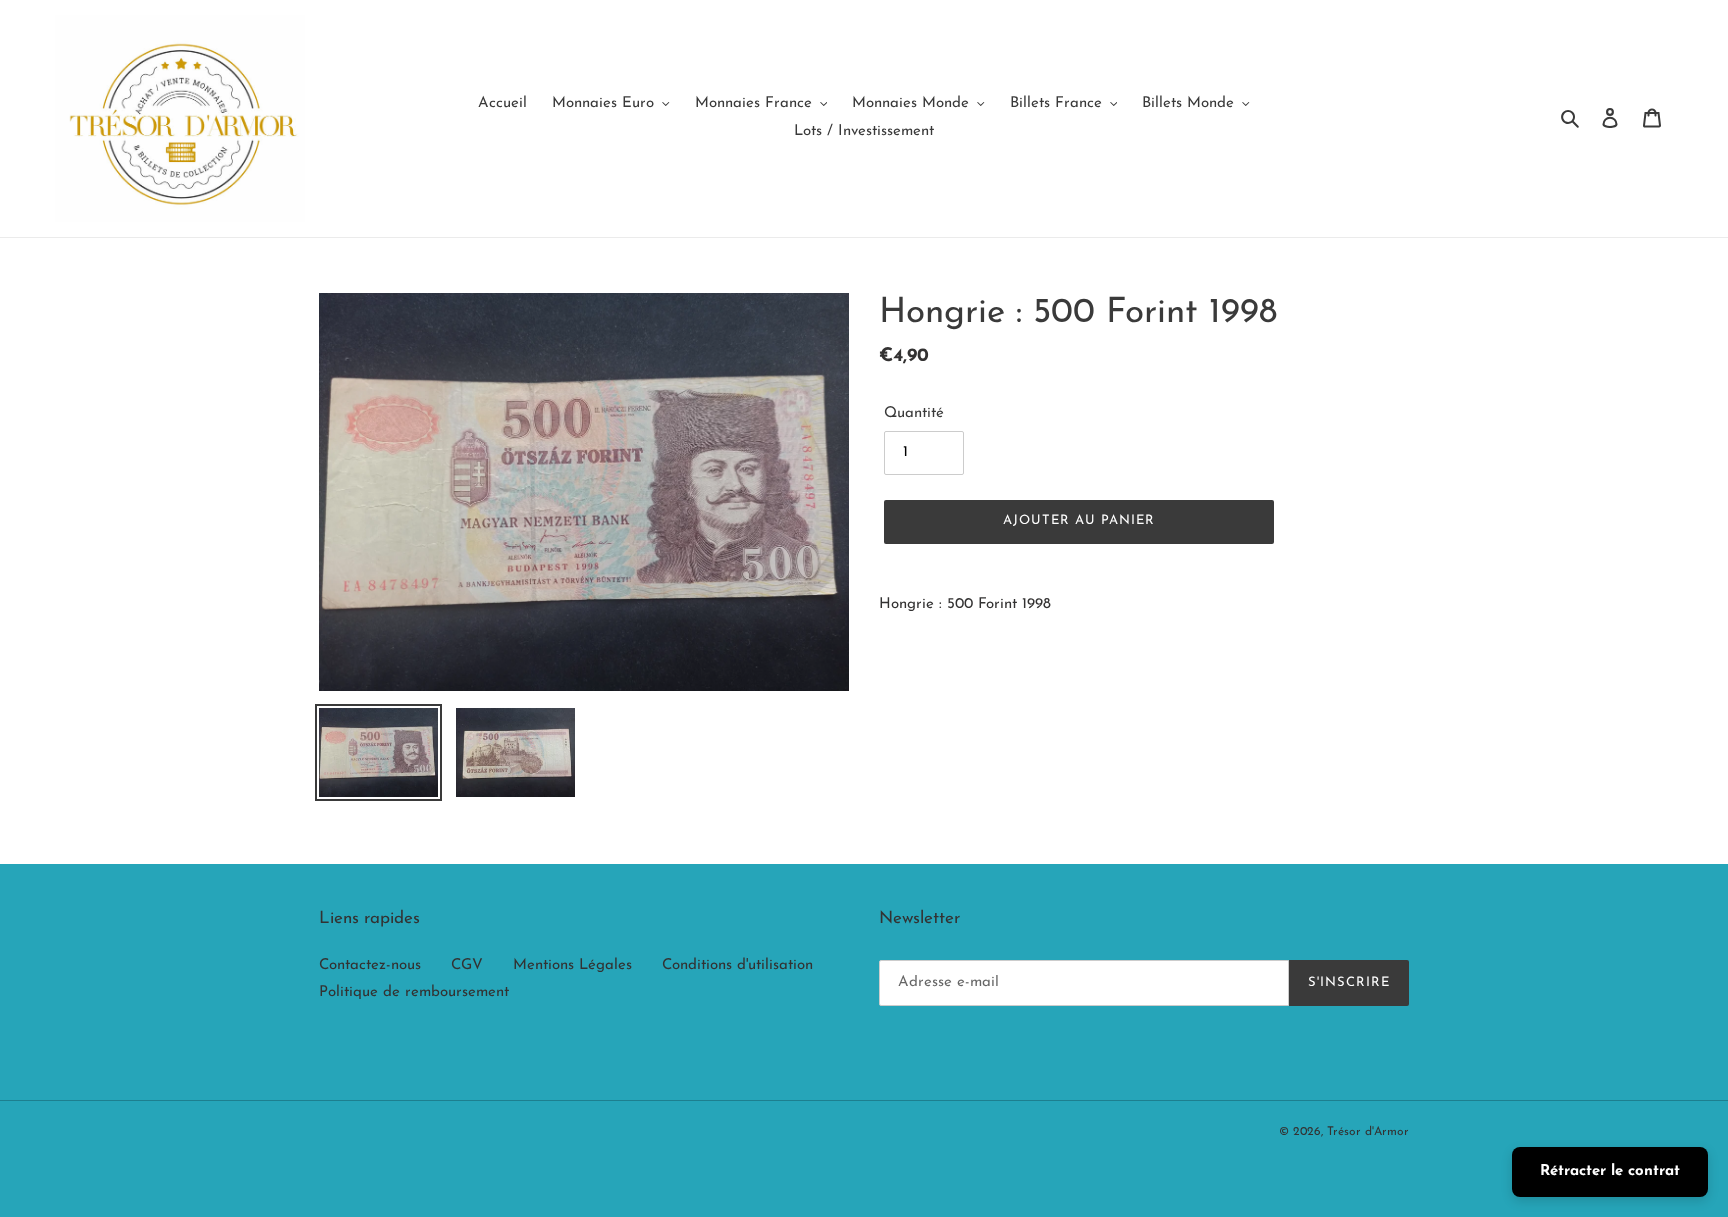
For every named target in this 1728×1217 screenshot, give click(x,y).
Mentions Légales (572, 965)
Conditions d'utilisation (737, 965)
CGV (467, 965)
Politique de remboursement (414, 992)
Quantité (914, 413)
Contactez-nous (370, 965)
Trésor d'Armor (1368, 1132)
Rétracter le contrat (1610, 1171)
